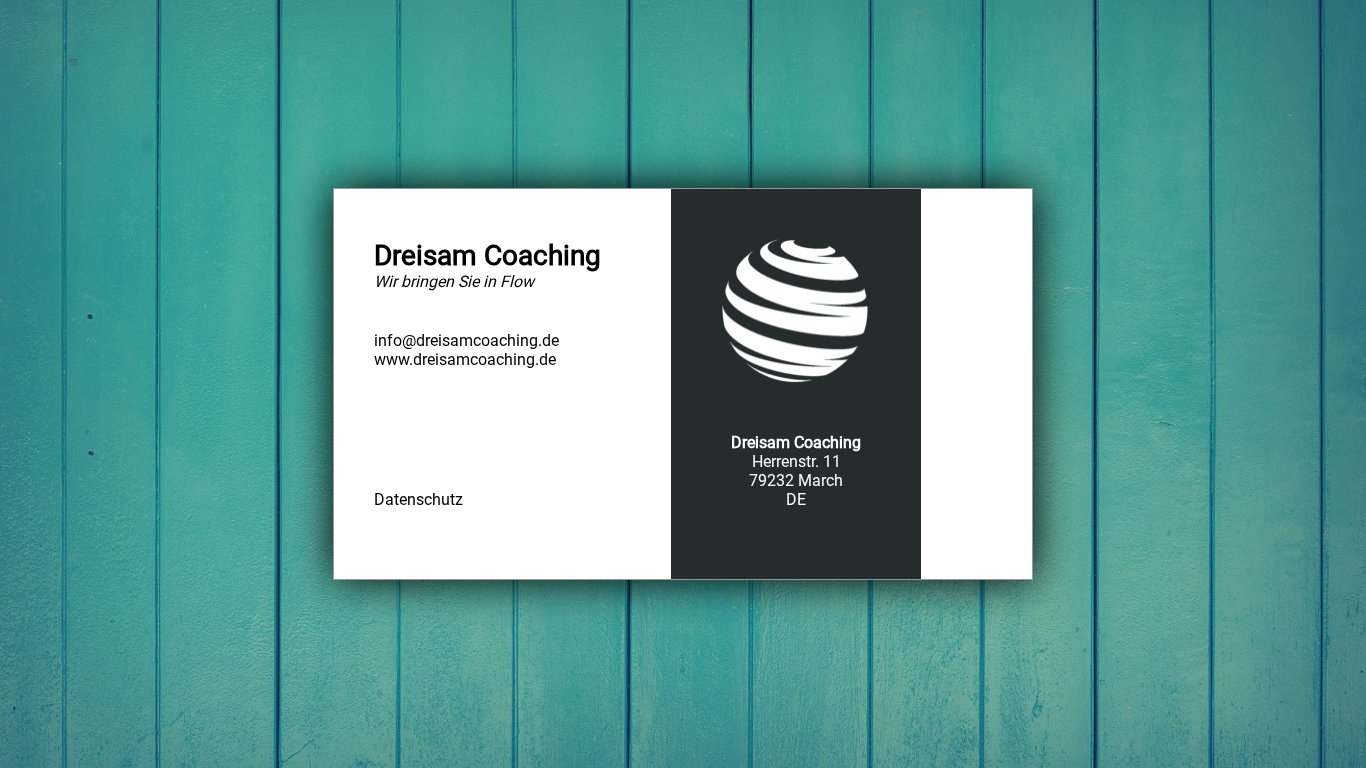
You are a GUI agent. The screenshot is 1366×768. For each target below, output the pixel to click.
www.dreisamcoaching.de (465, 359)
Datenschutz (418, 499)
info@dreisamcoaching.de (466, 340)
